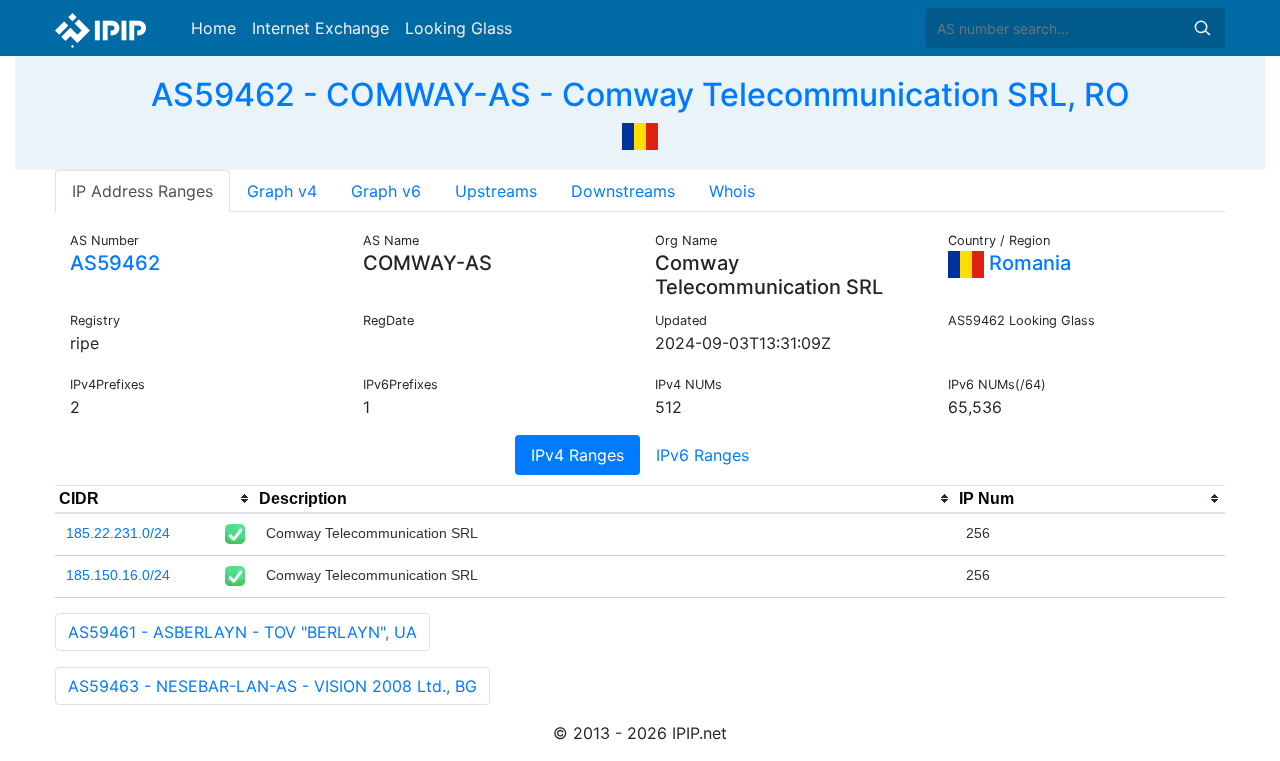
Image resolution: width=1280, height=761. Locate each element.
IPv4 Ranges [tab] (577, 455)
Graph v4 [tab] (282, 191)
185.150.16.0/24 (118, 575)
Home (213, 28)
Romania (1027, 263)
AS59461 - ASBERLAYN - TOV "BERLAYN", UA (242, 632)
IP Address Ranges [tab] (142, 191)
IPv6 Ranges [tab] (702, 455)
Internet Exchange (320, 28)
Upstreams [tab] (496, 191)
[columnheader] (155, 499)
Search (1202, 28)
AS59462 (115, 263)
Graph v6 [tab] (386, 191)
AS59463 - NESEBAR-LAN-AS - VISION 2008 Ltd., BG (272, 686)
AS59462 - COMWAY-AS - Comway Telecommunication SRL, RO (640, 94)
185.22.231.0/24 (118, 533)
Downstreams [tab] (623, 191)
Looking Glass (458, 28)
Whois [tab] (732, 191)
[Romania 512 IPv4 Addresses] (640, 134)
